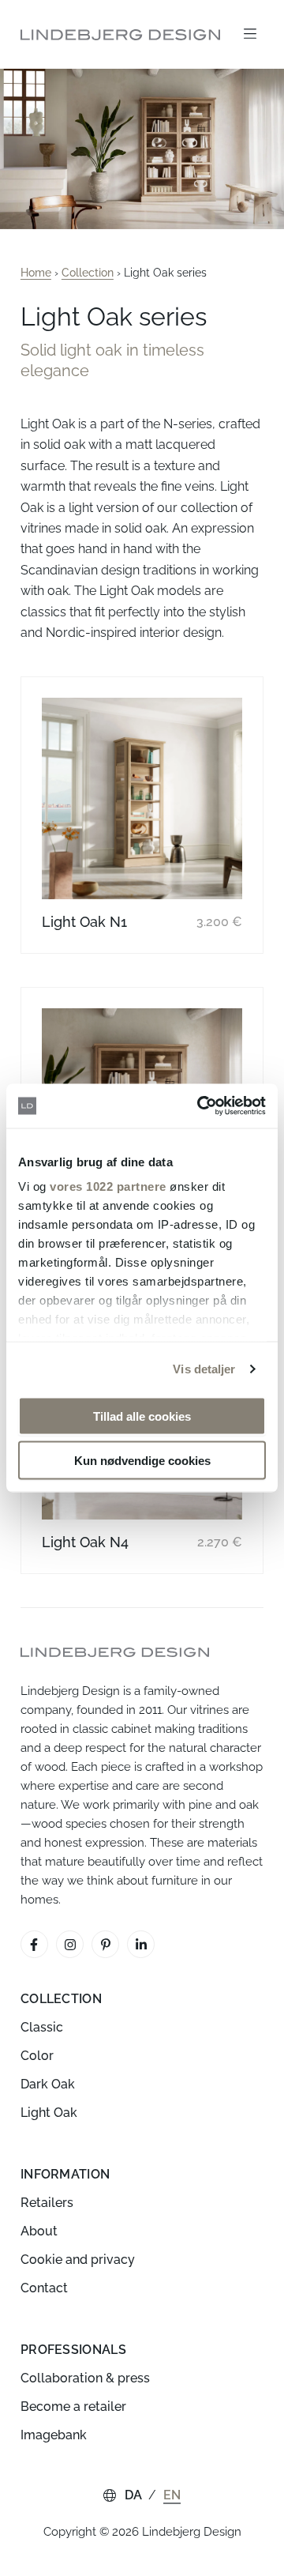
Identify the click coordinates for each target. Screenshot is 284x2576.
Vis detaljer (204, 1369)
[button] (250, 34)
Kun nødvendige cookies (142, 1461)
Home (36, 273)
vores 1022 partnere (108, 1186)
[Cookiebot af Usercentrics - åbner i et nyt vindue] (200, 1106)
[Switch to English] (172, 2495)
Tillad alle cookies (142, 1416)
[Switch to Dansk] (134, 2495)
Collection (88, 273)
